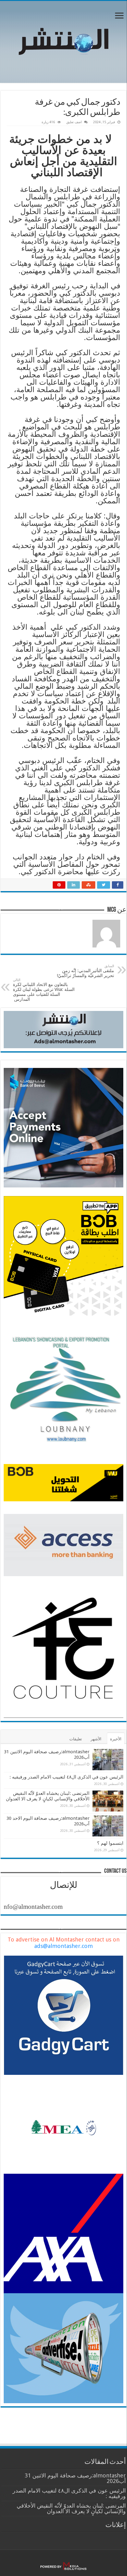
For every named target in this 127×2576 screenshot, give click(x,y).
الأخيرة (116, 1739)
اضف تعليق (74, 122)
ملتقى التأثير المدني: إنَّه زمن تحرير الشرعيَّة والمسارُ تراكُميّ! (85, 971)
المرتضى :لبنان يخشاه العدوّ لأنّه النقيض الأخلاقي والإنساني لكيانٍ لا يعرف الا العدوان (48, 1796)
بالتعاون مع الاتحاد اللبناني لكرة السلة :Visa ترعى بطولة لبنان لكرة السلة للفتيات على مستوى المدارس (44, 990)
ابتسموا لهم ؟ (110, 1843)
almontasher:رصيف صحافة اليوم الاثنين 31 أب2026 (75, 2478)
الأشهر (96, 1739)
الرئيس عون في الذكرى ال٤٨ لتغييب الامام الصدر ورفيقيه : (66, 1777)
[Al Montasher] (63, 41)
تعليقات (76, 1739)
